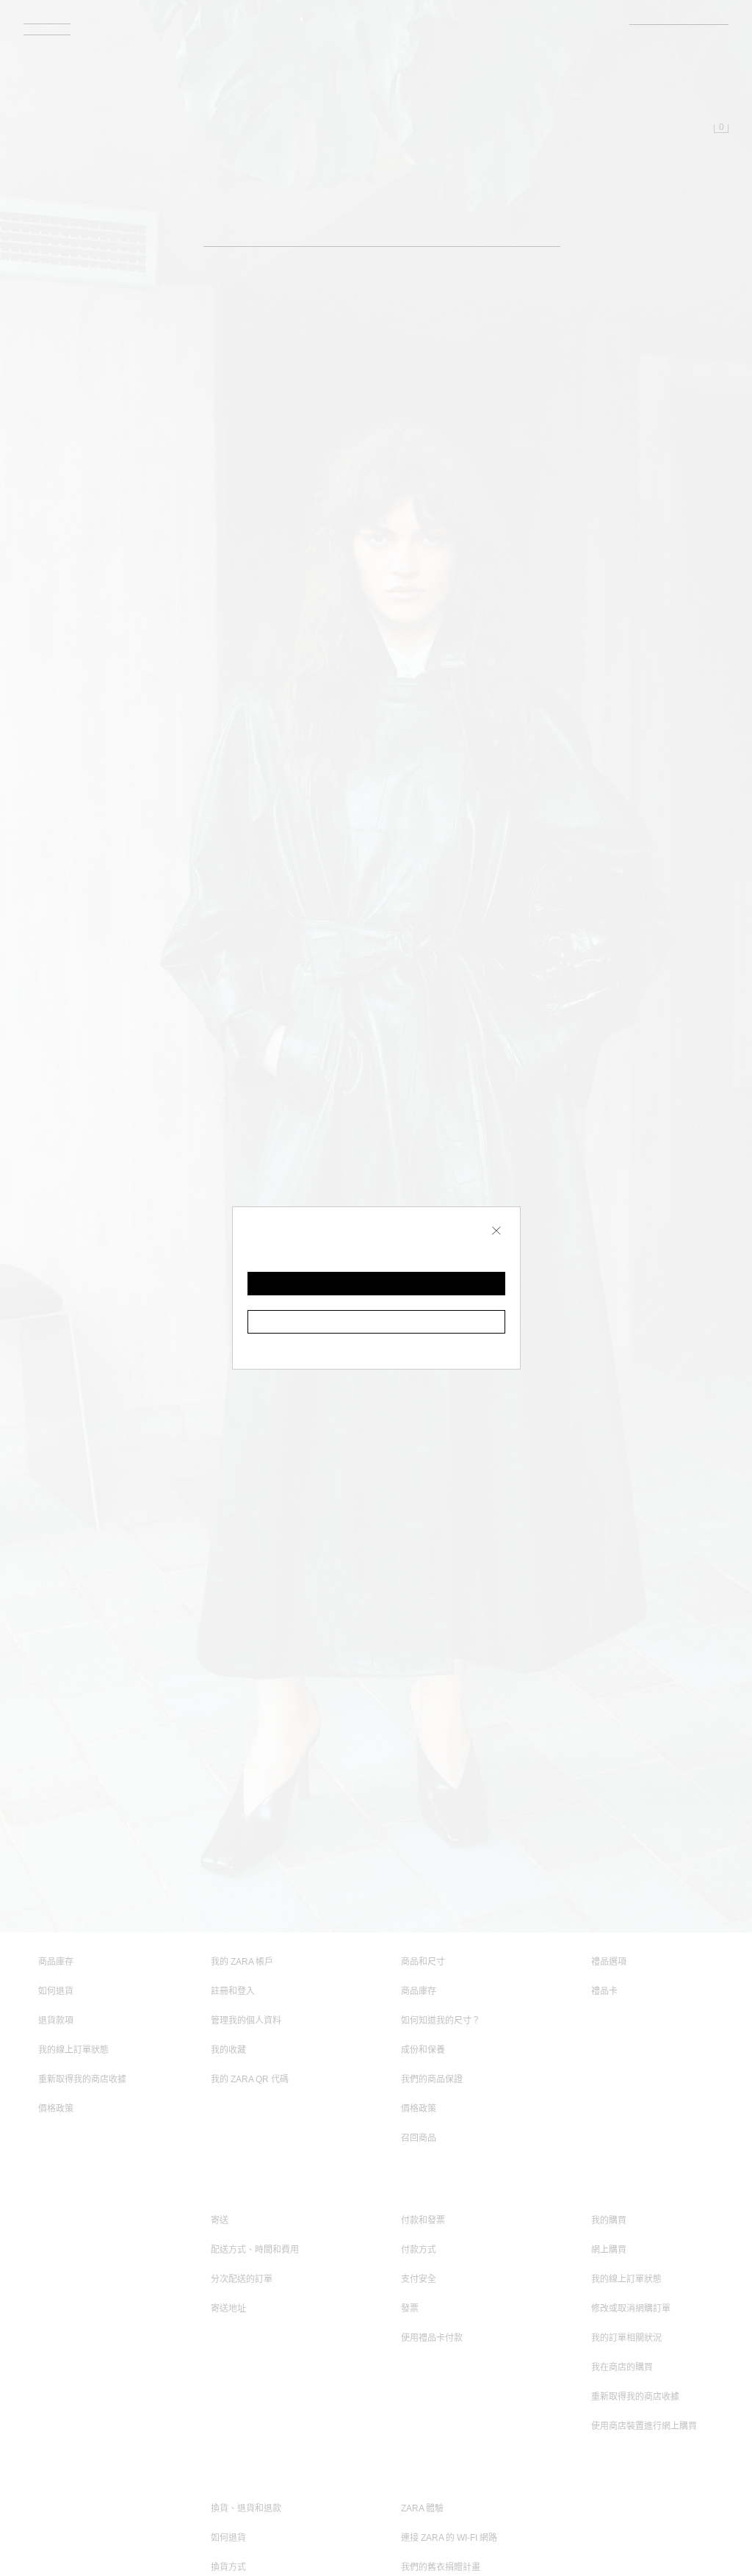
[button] (376, 1284)
